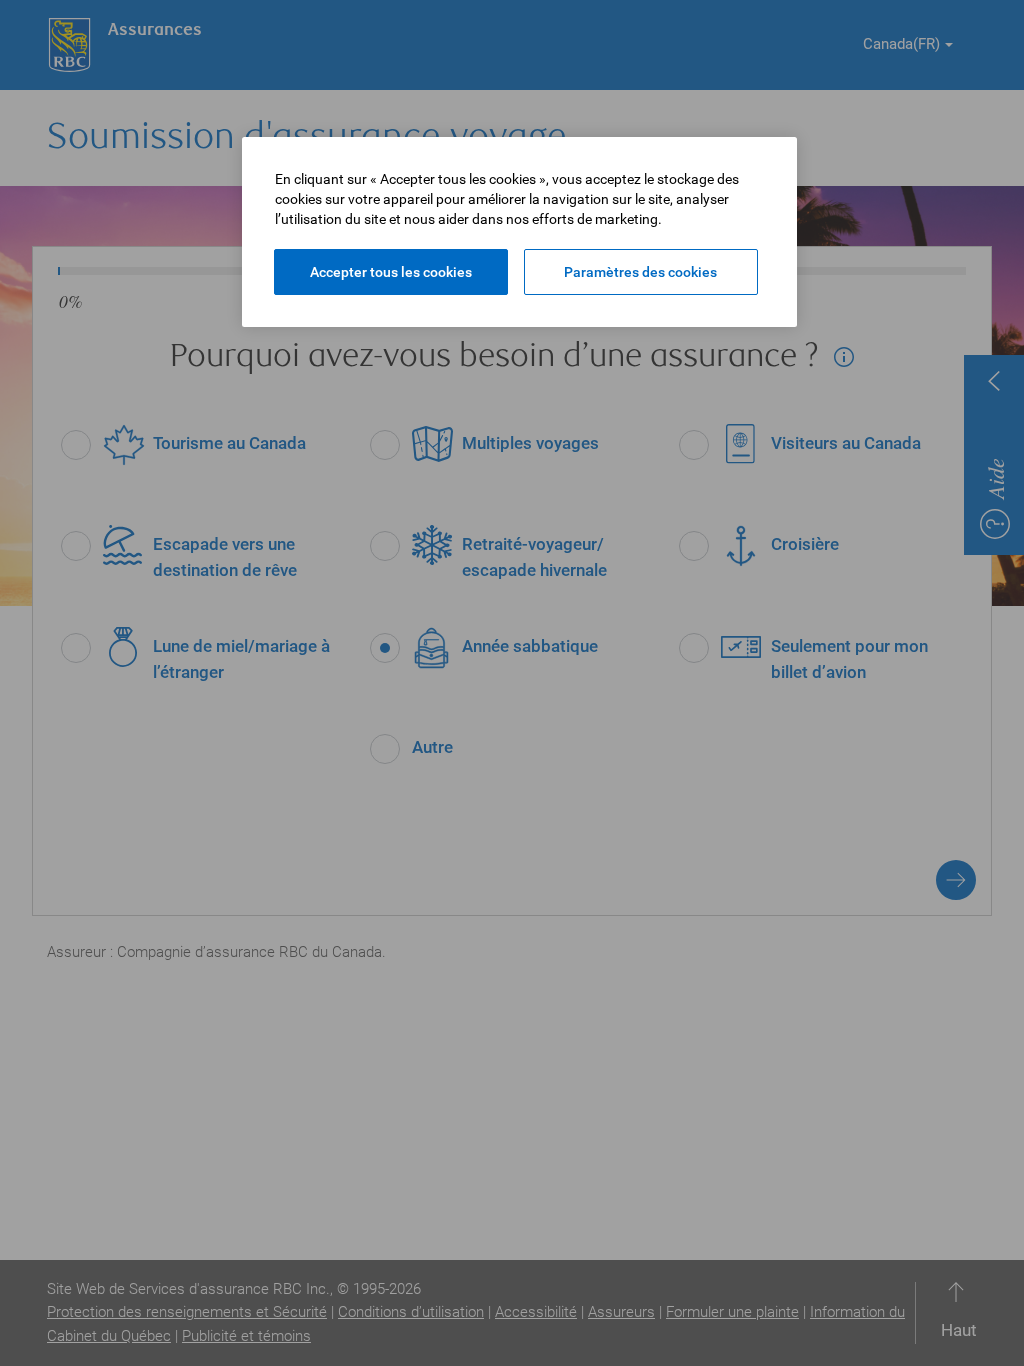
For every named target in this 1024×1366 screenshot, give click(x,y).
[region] (519, 232)
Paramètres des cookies (640, 272)
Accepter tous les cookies (391, 272)
